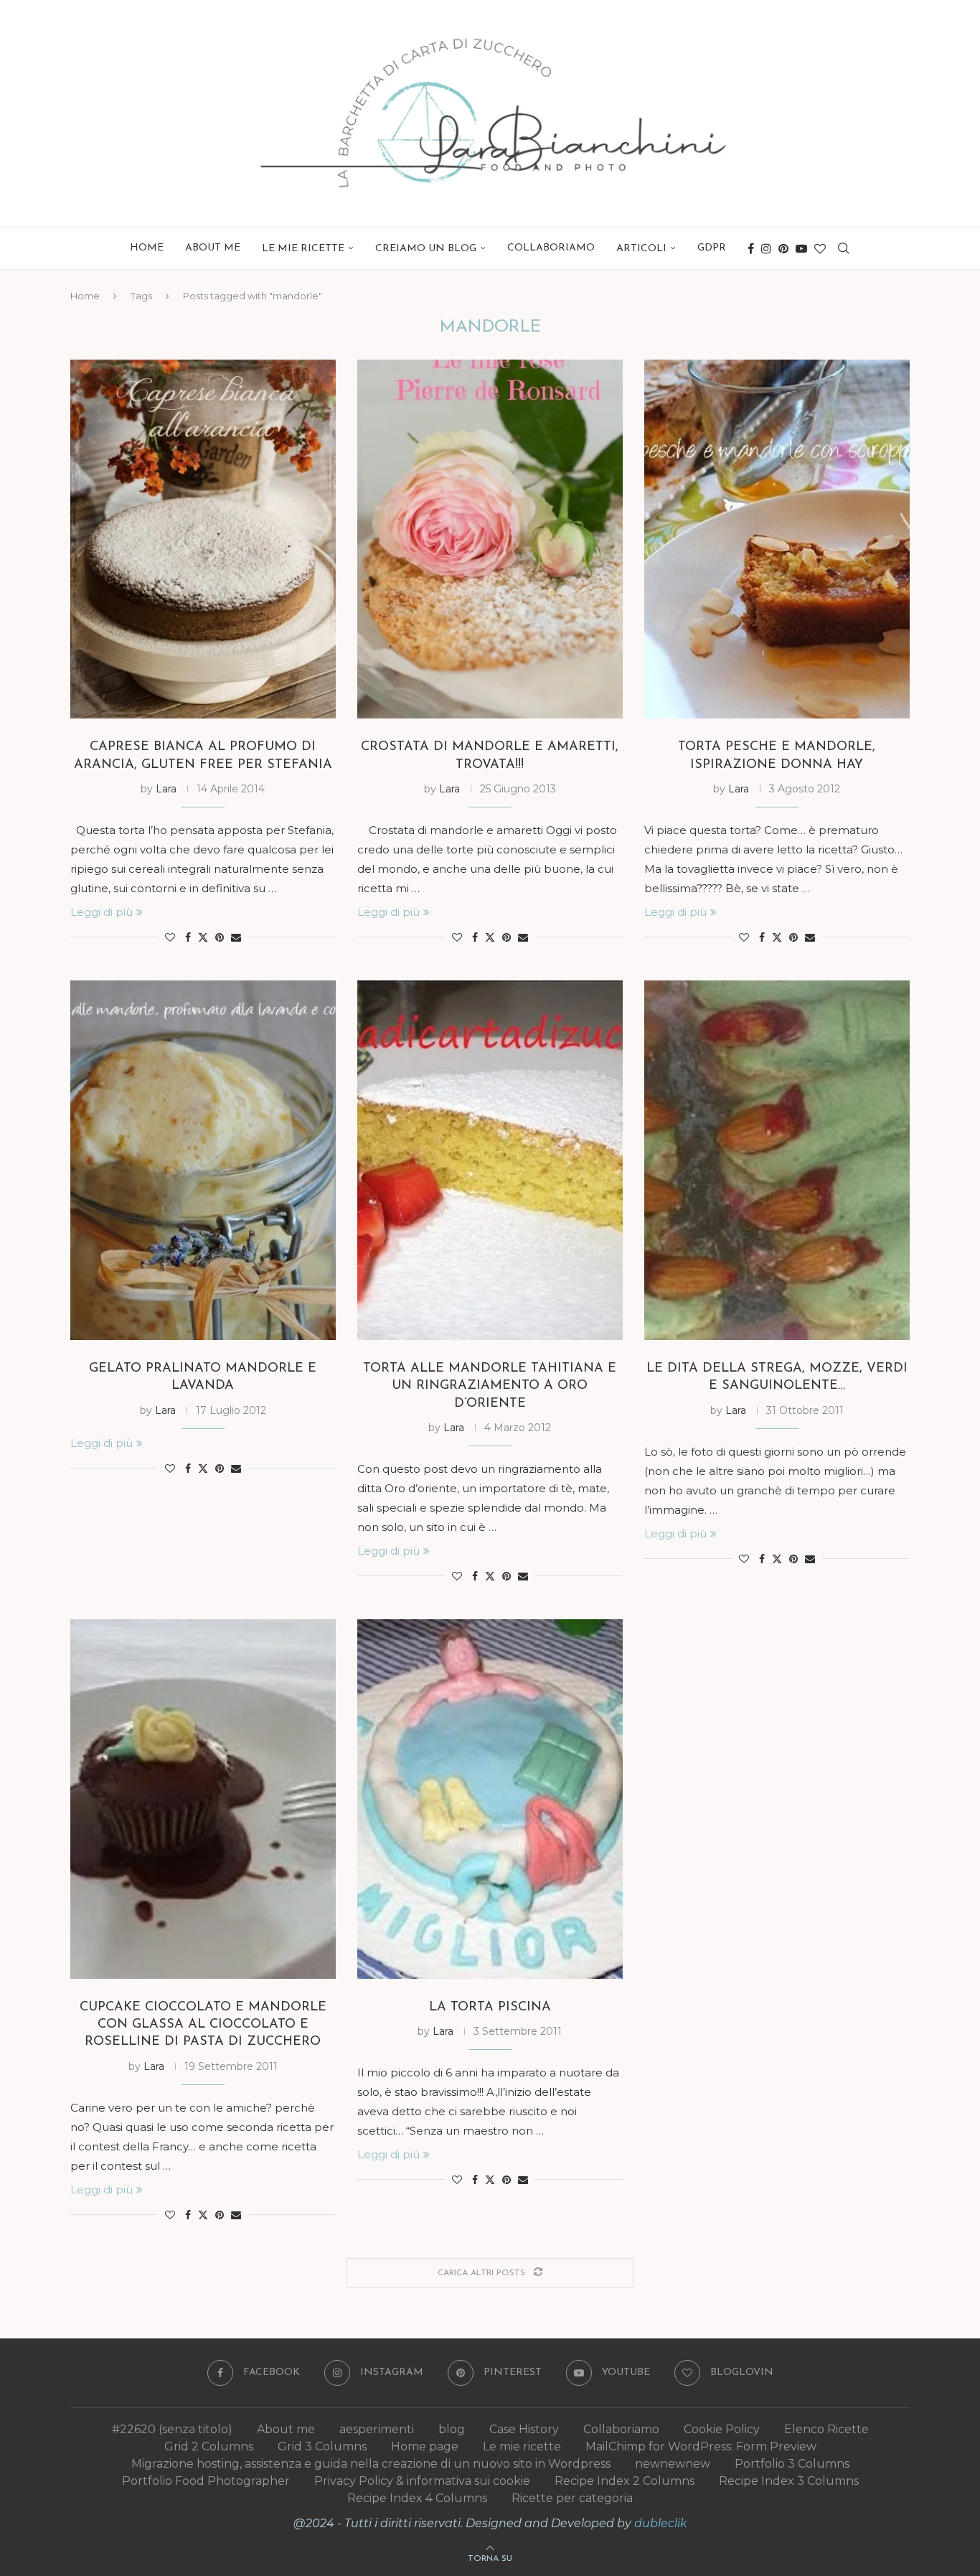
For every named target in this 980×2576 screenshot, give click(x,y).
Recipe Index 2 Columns (625, 2481)
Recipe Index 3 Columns (789, 2481)
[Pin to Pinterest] (220, 937)
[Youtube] (801, 248)
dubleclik (661, 2523)
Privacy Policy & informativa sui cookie (422, 2481)
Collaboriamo (551, 248)
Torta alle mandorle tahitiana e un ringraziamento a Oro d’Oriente (490, 1386)
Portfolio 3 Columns (792, 2464)
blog (452, 2429)
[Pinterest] (783, 248)
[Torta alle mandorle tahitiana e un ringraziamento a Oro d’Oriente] (490, 1160)
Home (147, 248)
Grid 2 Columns (209, 2446)
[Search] (844, 248)
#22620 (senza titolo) (172, 2429)
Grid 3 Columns (322, 2446)
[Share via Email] (236, 937)
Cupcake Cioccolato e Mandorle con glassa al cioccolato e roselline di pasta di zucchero (203, 2025)
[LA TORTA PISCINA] (490, 1799)
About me (213, 248)
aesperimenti (377, 2429)
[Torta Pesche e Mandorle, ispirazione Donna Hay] (777, 539)
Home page (425, 2446)
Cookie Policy (722, 2429)
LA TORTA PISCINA (490, 2008)
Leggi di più (102, 912)
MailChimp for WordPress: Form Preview (701, 2446)
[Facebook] (751, 248)
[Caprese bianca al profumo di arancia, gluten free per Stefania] (203, 539)
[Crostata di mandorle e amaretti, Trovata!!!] (490, 539)
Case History (524, 2429)
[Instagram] (766, 248)
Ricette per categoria (572, 2498)
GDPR (712, 248)
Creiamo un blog (426, 249)
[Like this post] (170, 937)
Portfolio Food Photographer (206, 2481)
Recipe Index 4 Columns (417, 2498)
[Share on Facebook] (188, 937)
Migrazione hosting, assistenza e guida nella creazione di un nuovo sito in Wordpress (371, 2464)
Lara (166, 789)
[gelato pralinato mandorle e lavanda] (203, 1160)
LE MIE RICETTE (303, 249)
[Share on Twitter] (203, 937)
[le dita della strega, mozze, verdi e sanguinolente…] (777, 1160)
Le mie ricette (522, 2446)
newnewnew (673, 2464)
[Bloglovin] (820, 248)
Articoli (641, 249)
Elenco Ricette (826, 2429)
